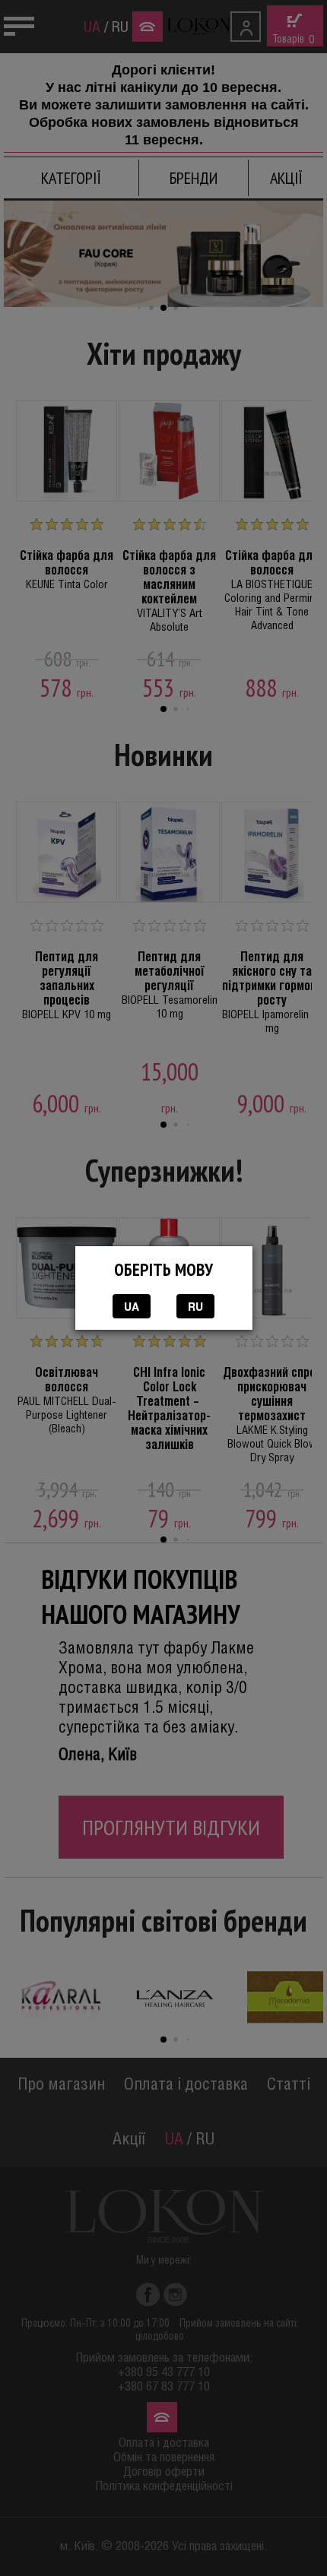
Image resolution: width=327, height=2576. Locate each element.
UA (132, 1306)
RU (195, 1306)
